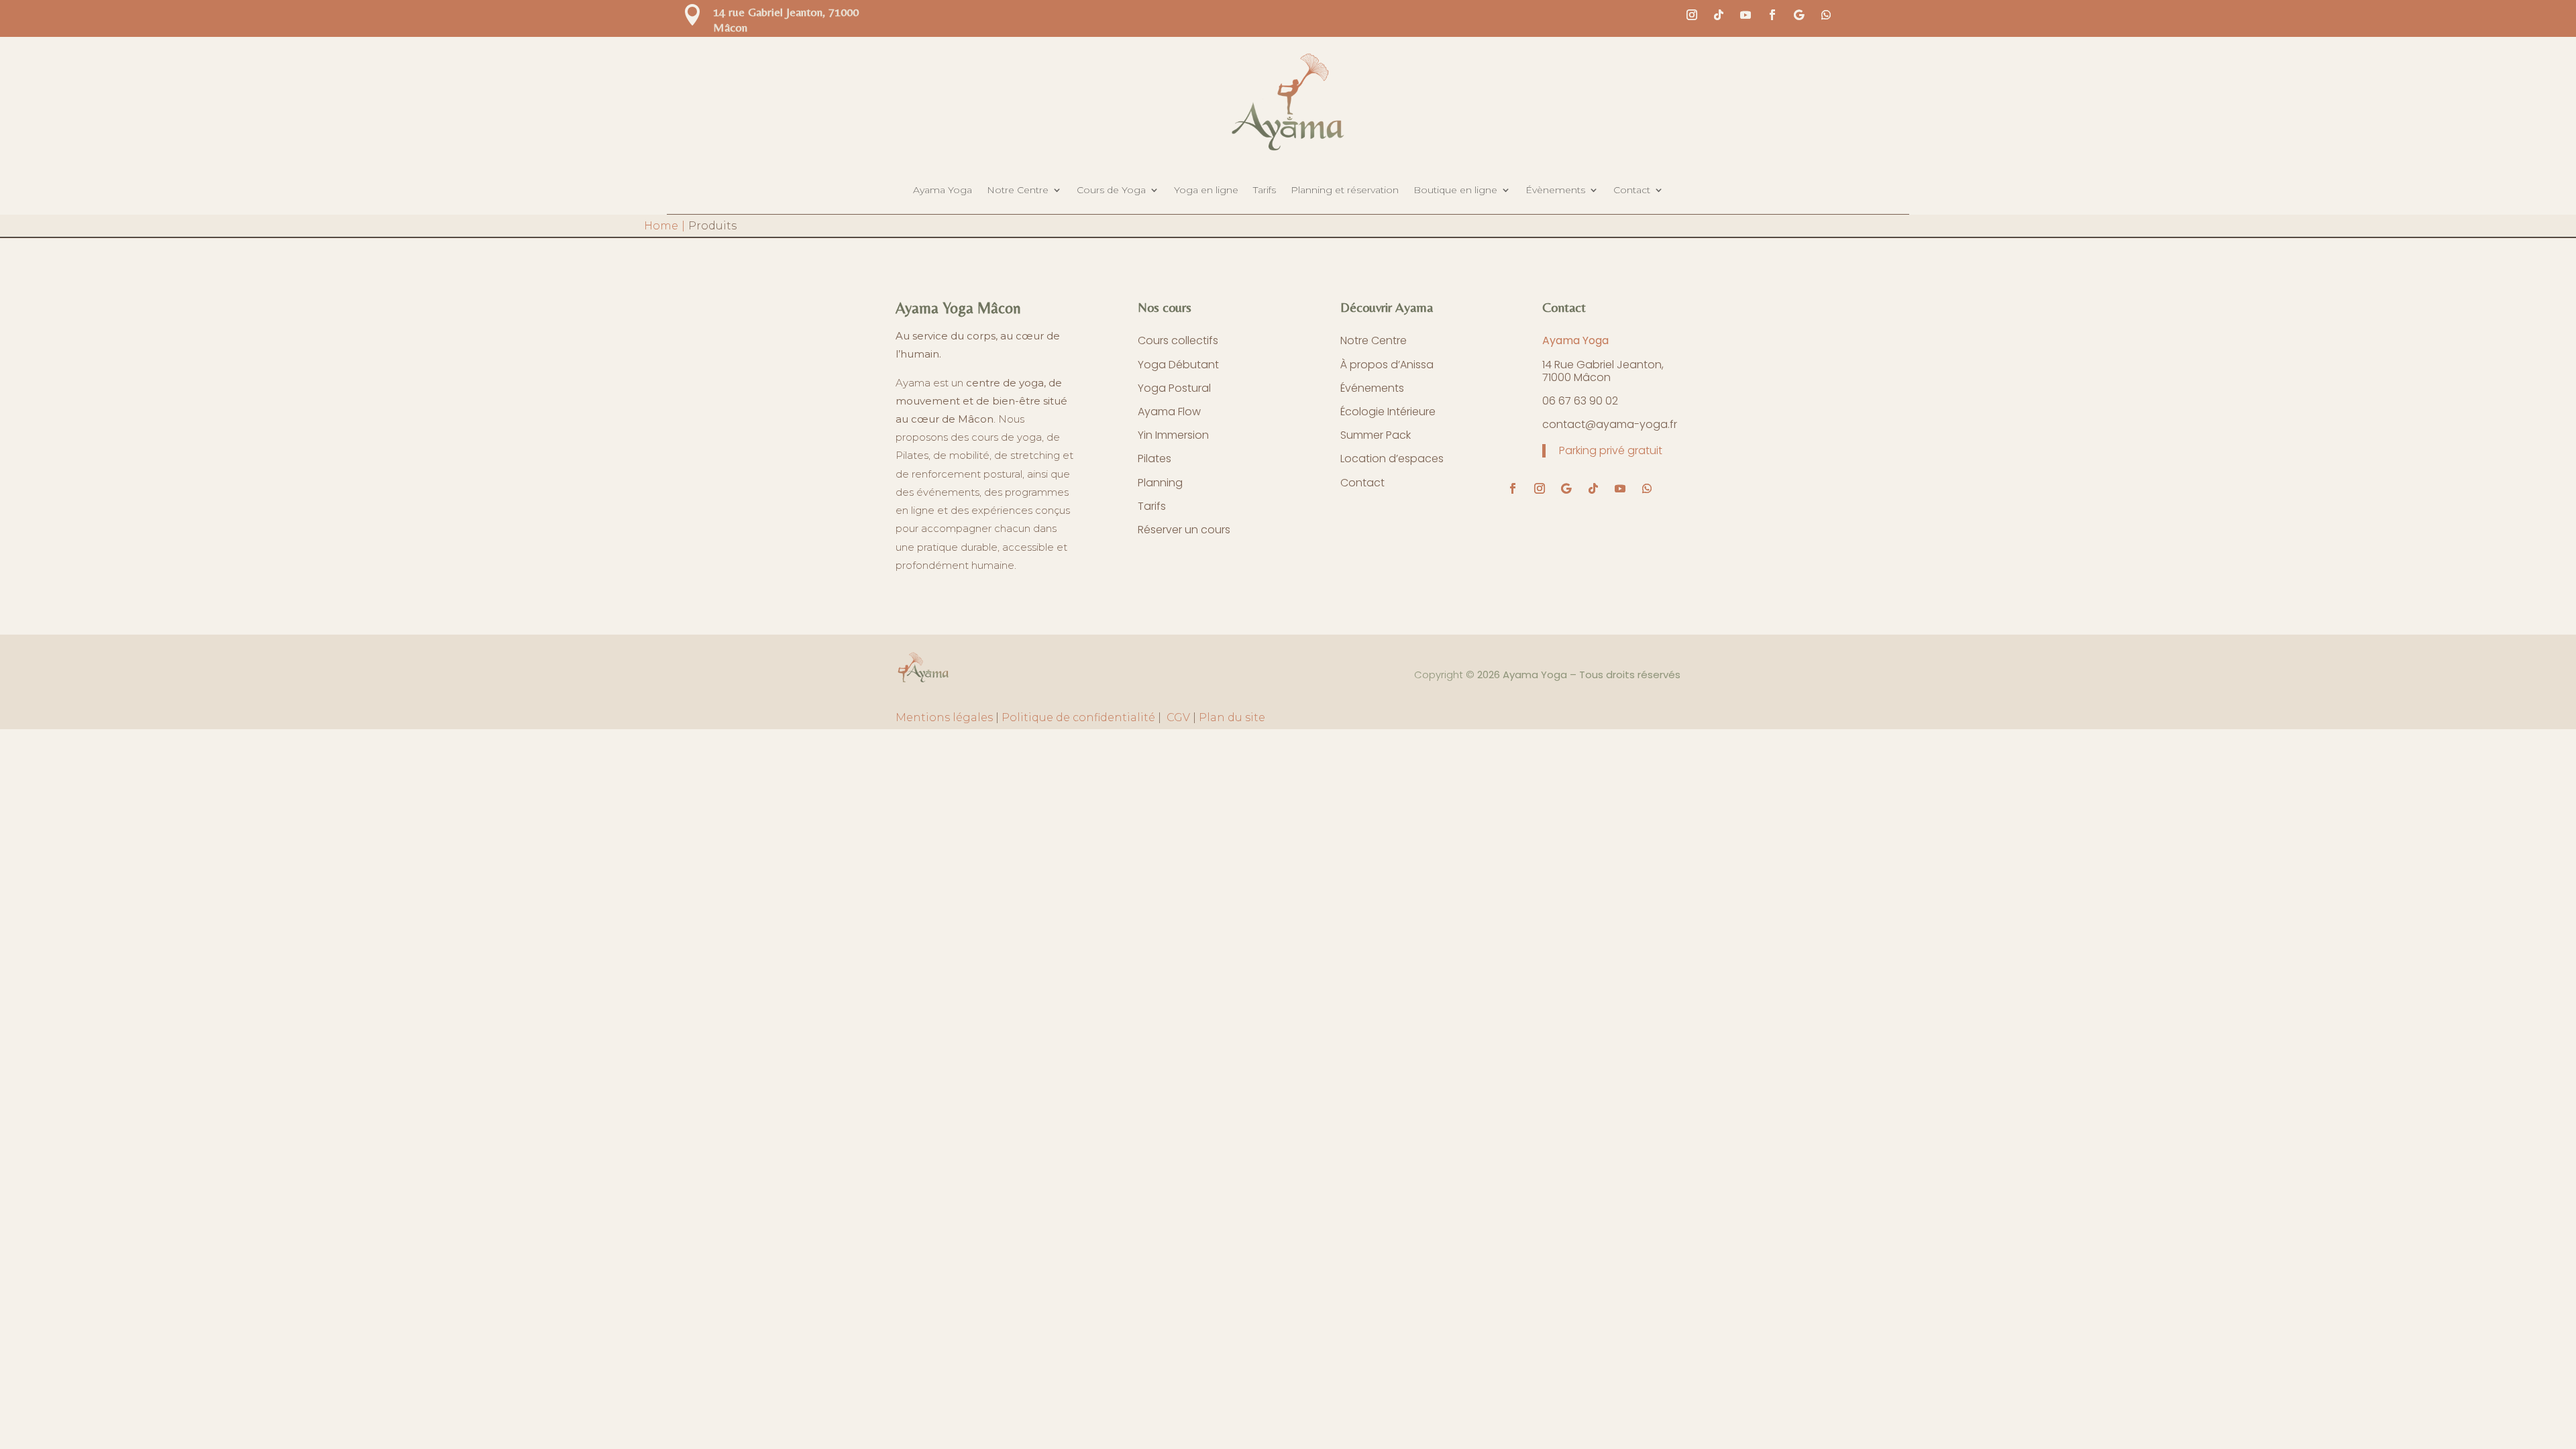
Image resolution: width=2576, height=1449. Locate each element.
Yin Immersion (1173, 435)
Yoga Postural (1174, 388)
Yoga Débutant (1178, 365)
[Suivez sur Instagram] (1692, 15)
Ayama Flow (1169, 412)
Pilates (1155, 459)
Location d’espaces (1392, 459)
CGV (1177, 717)
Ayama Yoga (943, 190)
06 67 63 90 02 (1580, 401)
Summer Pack (1376, 435)
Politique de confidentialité (1078, 717)
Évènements (1555, 190)
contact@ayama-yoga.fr (1610, 424)
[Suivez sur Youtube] (1746, 15)
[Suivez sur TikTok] (1719, 15)
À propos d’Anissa (1387, 365)
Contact (1632, 190)
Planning (1160, 483)
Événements (1372, 388)
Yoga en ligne (1206, 190)
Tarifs (1265, 190)
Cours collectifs (1178, 340)
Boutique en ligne (1455, 190)
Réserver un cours (1184, 530)
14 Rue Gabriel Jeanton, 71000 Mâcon (1604, 371)
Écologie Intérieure (1388, 412)
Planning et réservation (1345, 190)
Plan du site (1232, 717)
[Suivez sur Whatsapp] (1826, 15)
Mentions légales (944, 717)
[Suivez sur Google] (1799, 15)
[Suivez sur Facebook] (1772, 15)
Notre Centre (1018, 190)
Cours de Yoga (1111, 190)
